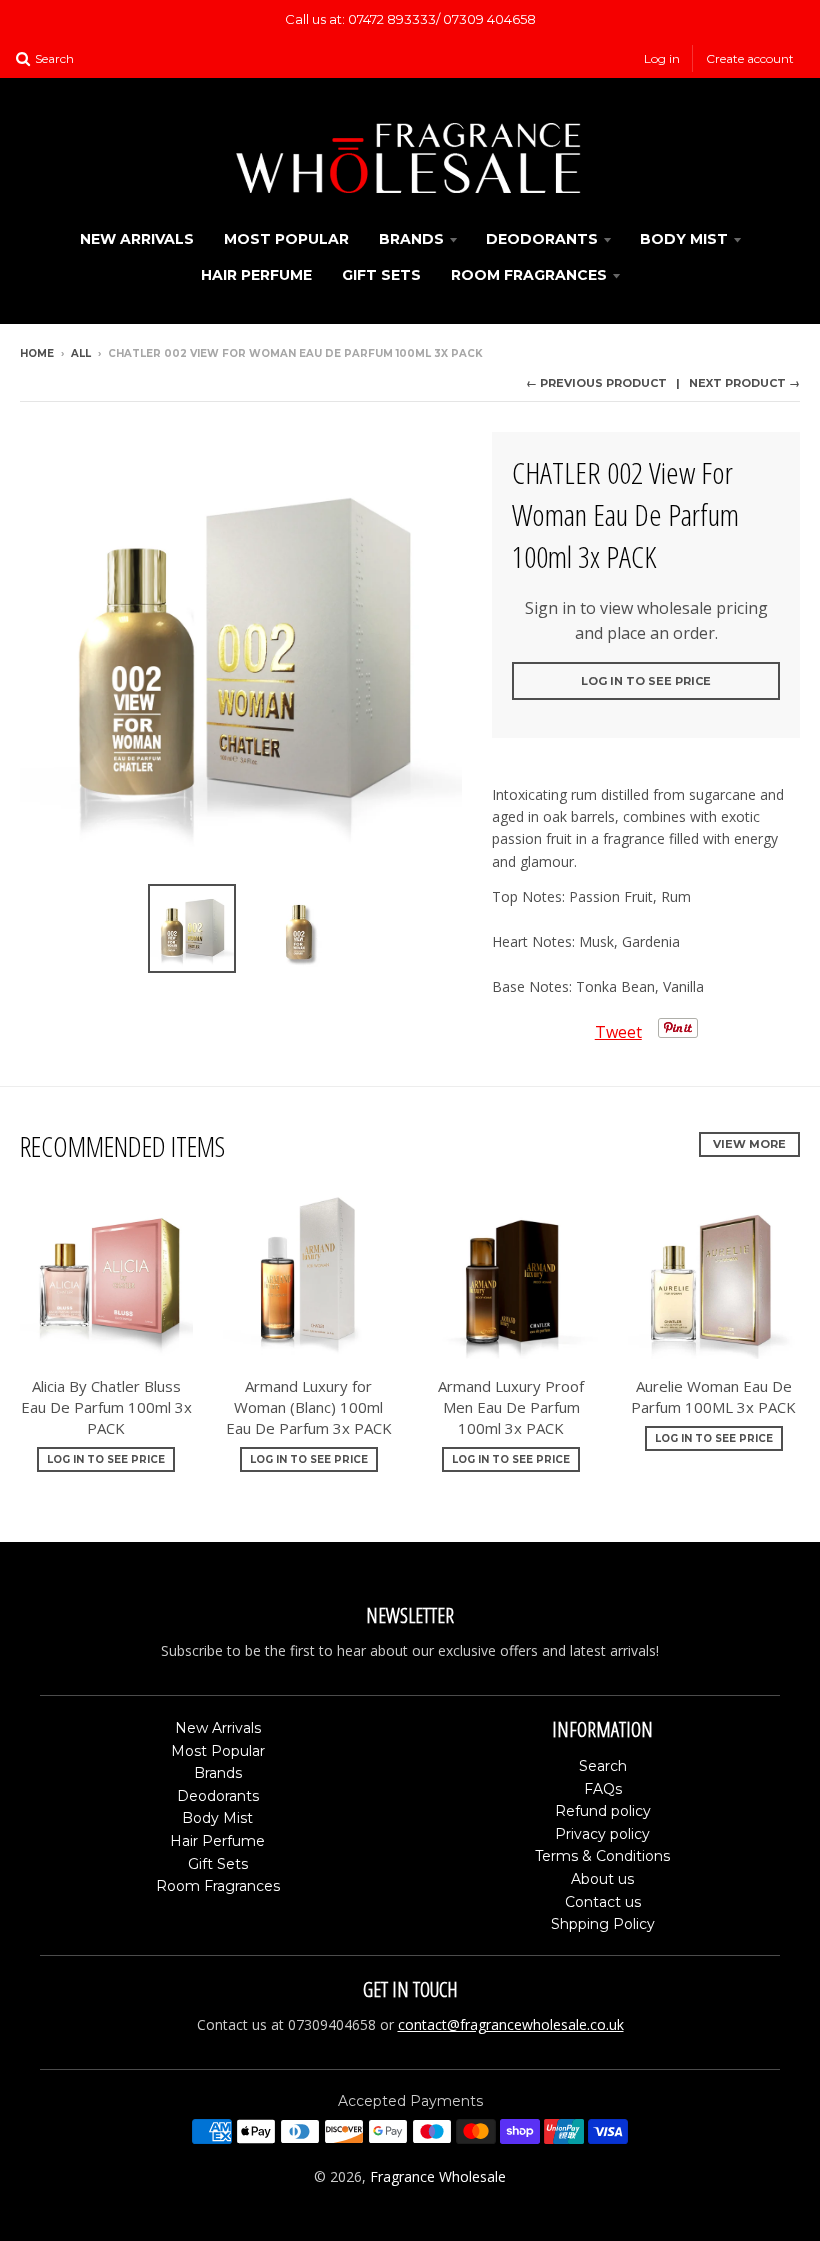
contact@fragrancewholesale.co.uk (511, 2024)
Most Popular (286, 239)
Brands (411, 239)
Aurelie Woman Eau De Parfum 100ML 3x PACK (713, 1396)
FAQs (603, 1789)
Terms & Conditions (602, 1856)
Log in (662, 58)
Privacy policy (602, 1834)
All (81, 353)
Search (603, 1766)
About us (602, 1879)
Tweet (618, 1032)
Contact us (603, 1902)
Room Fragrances (529, 275)
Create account (750, 58)
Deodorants (542, 239)
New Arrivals (137, 239)
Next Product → (744, 383)
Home (37, 353)
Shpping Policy (603, 1924)
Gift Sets (381, 275)
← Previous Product (596, 383)
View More (749, 1144)
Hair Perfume (256, 275)
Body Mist (684, 239)
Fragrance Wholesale (438, 2176)
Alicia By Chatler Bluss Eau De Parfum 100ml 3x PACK (106, 1407)
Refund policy (603, 1811)
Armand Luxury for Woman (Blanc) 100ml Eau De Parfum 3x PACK (309, 1407)
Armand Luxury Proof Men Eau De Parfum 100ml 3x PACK (511, 1407)
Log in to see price (646, 681)
